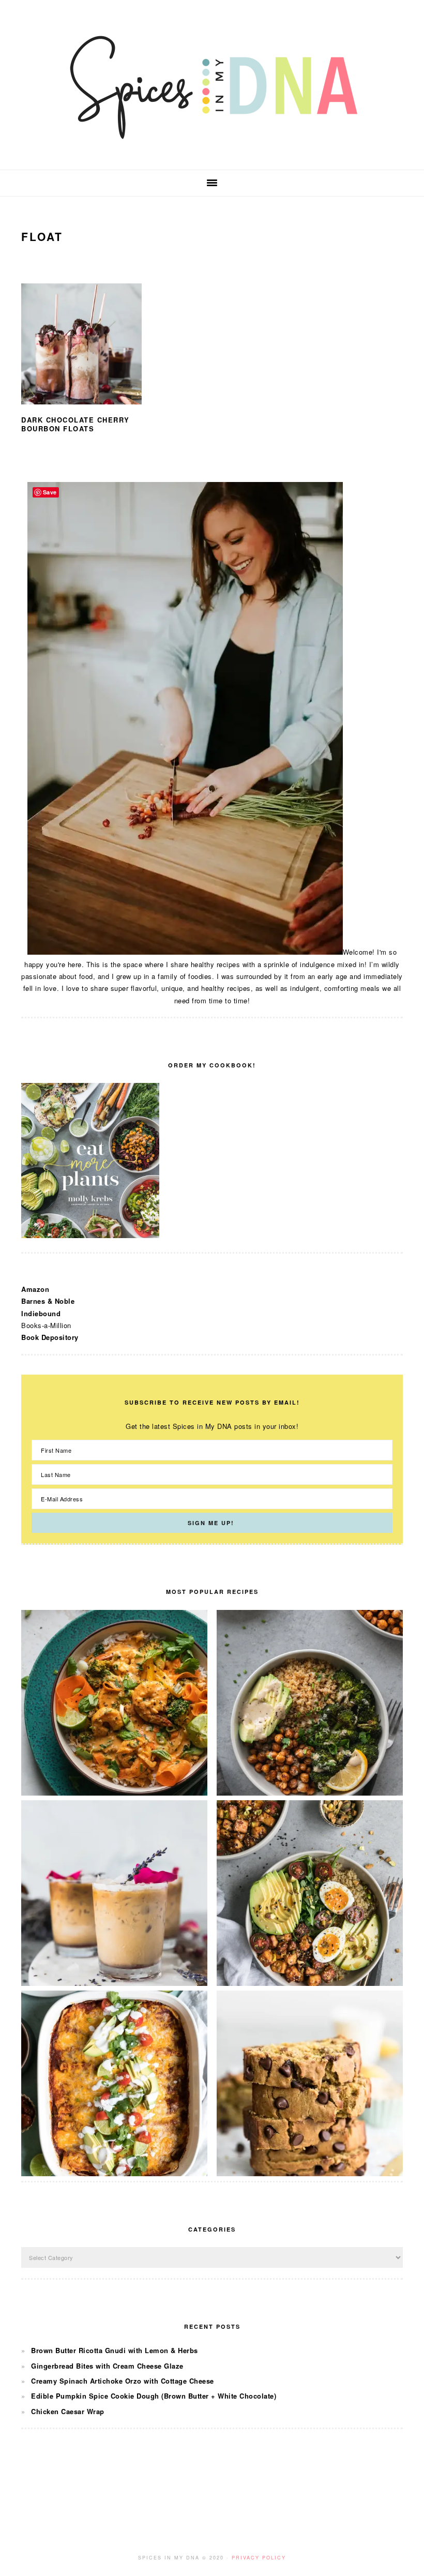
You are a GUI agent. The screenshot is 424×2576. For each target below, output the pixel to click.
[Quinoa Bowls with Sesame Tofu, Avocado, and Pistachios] (310, 1983)
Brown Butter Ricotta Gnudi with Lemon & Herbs (115, 2350)
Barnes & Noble (48, 1301)
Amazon (35, 1289)
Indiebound (41, 1313)
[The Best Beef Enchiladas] (114, 2173)
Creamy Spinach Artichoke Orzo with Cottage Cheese (123, 2381)
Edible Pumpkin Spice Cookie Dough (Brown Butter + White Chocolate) (154, 2396)
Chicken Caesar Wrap (68, 2411)
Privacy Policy (259, 2558)
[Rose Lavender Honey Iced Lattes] (114, 1983)
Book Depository (50, 1337)
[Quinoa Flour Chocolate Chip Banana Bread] (310, 2173)
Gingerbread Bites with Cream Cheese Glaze (107, 2366)
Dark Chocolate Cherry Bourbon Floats (75, 424)
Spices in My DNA (212, 85)
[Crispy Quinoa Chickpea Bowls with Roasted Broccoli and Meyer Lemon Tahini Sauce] (310, 1793)
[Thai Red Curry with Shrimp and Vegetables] (114, 1793)
